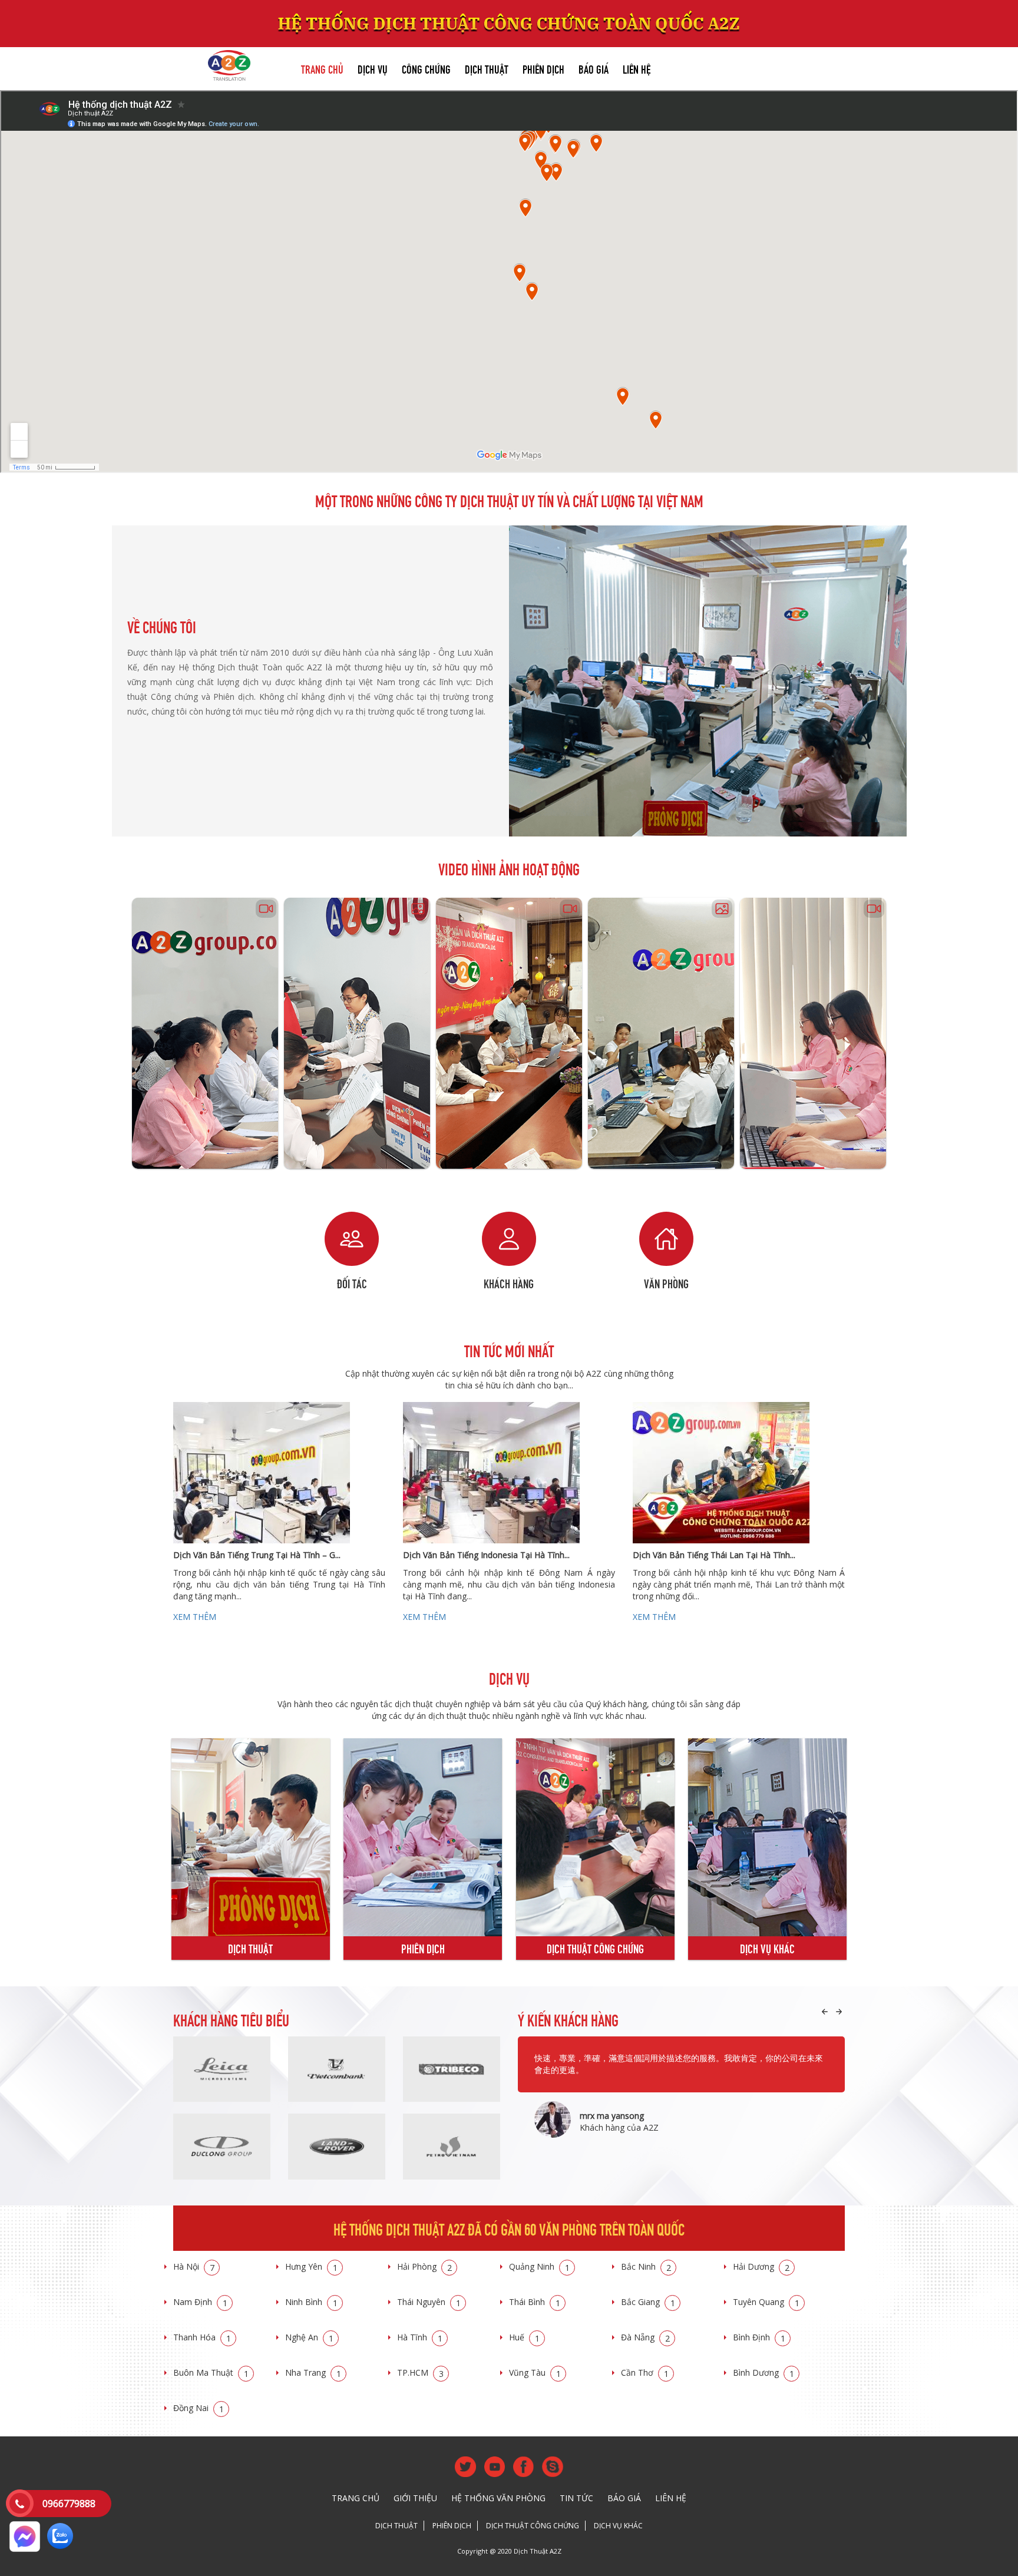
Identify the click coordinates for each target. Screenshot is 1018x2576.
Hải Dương (761, 2266)
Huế (524, 2337)
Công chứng (426, 68)
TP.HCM (420, 2372)
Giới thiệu (415, 2498)
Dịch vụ (373, 68)
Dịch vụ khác (618, 2526)
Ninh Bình (311, 2302)
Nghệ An (309, 2337)
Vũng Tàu (535, 2372)
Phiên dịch (543, 68)
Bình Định (759, 2337)
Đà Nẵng (645, 2337)
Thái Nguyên (429, 2302)
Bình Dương (763, 2372)
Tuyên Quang (766, 2302)
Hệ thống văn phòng (498, 2498)
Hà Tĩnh (420, 2337)
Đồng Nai (199, 2408)
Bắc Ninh (646, 2266)
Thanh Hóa (202, 2337)
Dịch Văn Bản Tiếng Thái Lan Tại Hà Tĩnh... (714, 1555)
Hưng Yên (311, 2266)
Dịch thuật (487, 68)
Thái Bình (535, 2302)
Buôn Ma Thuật (211, 2372)
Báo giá (594, 68)
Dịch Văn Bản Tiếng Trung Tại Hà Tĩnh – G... (257, 1555)
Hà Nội (194, 2266)
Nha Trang (313, 2372)
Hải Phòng (424, 2266)
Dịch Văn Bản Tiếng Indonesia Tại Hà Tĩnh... (486, 1555)
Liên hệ (637, 68)
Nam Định (200, 2302)
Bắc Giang (648, 2302)
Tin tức (576, 2498)
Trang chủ (322, 68)
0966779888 (69, 2504)
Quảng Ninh (539, 2266)
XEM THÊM (195, 1617)
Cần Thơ (645, 2372)
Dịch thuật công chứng (533, 2526)
